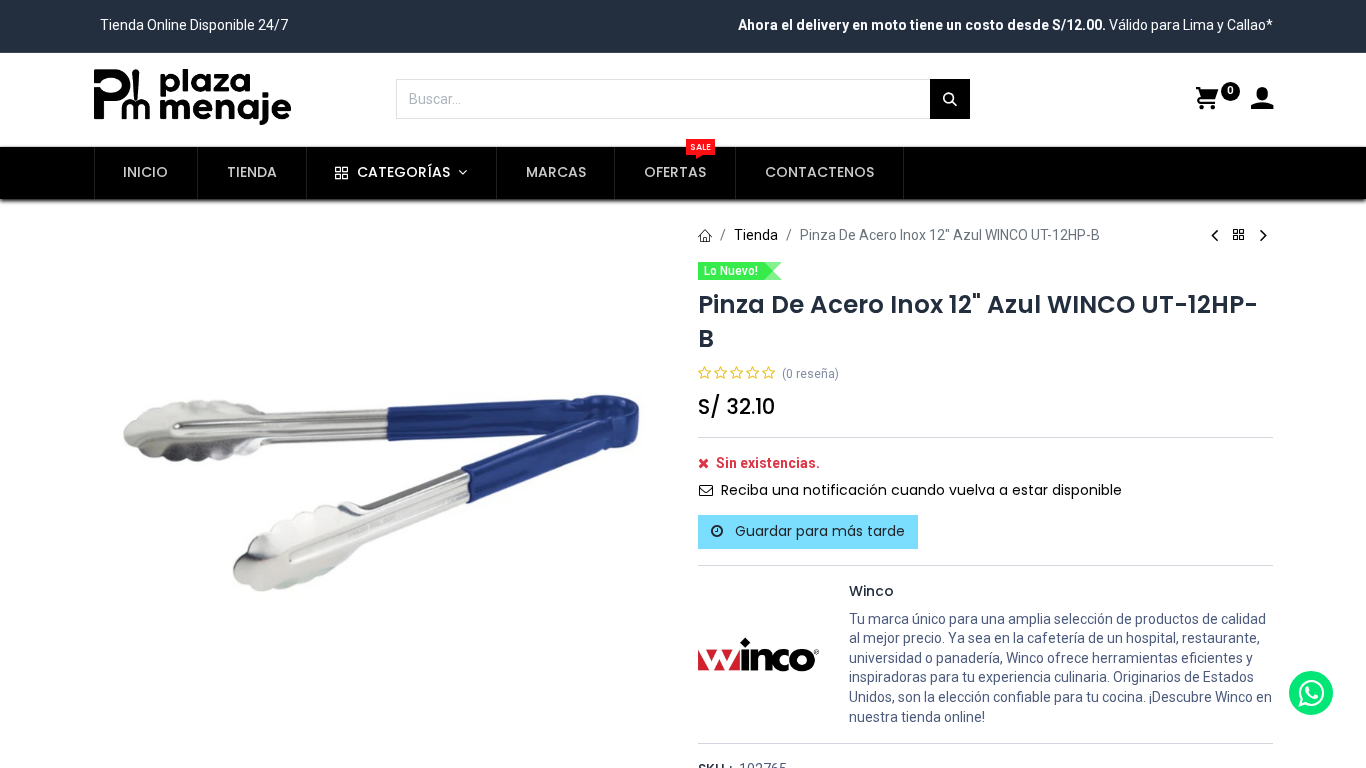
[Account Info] (1262, 101)
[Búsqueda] (950, 99)
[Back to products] (1239, 235)
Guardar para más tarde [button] (818, 531)
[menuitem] (146, 173)
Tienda (756, 235)
